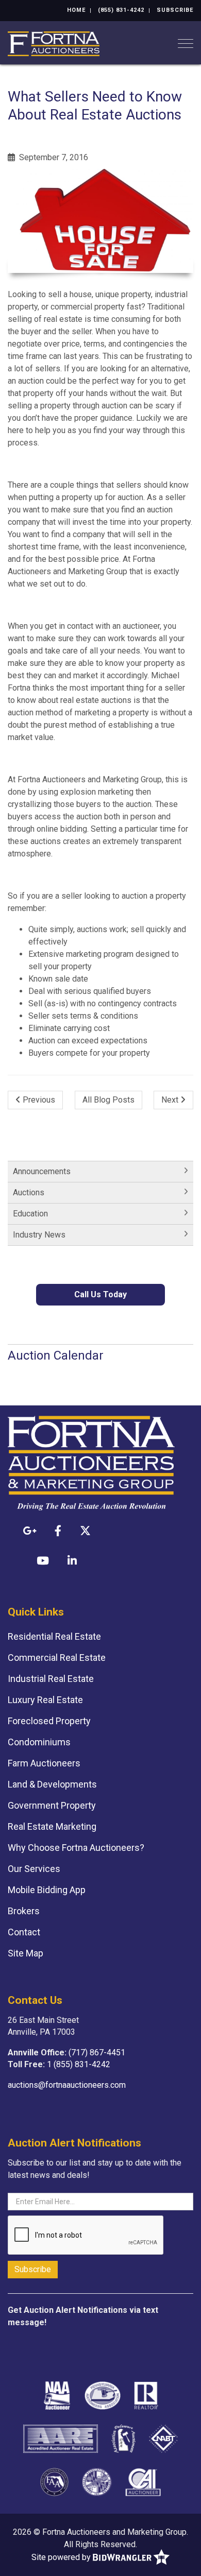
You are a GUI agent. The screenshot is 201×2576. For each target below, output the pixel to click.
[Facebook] (58, 1531)
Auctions (29, 1192)
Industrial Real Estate (51, 1679)
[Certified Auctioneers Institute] (143, 2482)
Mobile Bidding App (47, 1890)
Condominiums (39, 1742)
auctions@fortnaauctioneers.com (67, 2085)
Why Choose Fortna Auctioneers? (76, 1848)
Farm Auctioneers (44, 1763)
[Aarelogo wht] (61, 2438)
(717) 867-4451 (97, 2053)
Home (76, 10)
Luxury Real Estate (45, 1700)
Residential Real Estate (54, 1636)
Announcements (42, 1171)
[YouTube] (43, 1560)
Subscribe (175, 10)
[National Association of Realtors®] (146, 2395)
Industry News (39, 1235)
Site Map (26, 1953)
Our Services (34, 1869)
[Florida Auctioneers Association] (54, 2482)
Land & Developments (52, 1784)
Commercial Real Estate (57, 1658)
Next (171, 1100)
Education (30, 1214)
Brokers (24, 1911)
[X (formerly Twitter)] (85, 1531)
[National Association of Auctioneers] (57, 2395)
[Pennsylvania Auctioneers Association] (103, 2395)
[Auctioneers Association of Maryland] (97, 2482)
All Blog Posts (108, 1100)
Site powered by (62, 2557)
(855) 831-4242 (121, 10)
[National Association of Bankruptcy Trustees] (163, 2438)
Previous (38, 1100)
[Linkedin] (72, 1560)
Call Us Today (100, 1294)
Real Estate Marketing (52, 1826)
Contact (24, 1932)
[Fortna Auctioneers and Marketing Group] (54, 43)
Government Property (52, 1805)
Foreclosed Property (49, 1721)
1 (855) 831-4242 (79, 2064)
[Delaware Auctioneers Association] (124, 2438)
